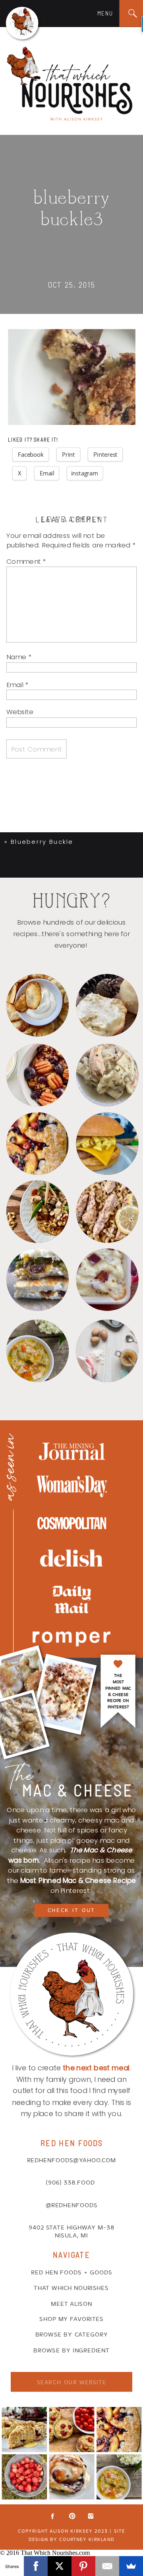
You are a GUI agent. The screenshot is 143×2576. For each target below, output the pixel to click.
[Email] (107, 2566)
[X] (60, 2566)
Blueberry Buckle (42, 842)
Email (17, 684)
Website (20, 712)
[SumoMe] (131, 2566)
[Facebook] (36, 2566)
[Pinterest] (83, 2566)
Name (19, 657)
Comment (26, 561)
